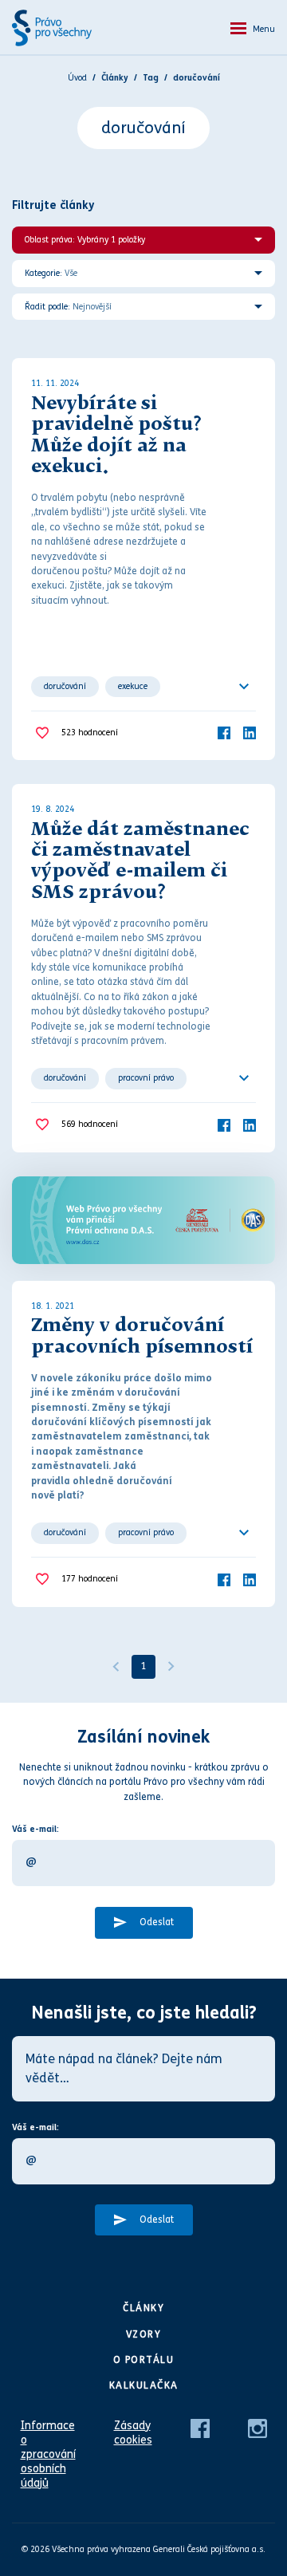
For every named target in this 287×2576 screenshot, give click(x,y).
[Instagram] (258, 2427)
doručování (65, 686)
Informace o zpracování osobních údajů (48, 2454)
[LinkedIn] (250, 733)
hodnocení (90, 733)
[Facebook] (224, 733)
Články (143, 2308)
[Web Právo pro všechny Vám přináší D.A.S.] (143, 1220)
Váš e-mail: (35, 1829)
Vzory (144, 2334)
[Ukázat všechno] (244, 687)
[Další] (171, 1667)
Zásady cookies (133, 2433)
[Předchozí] (116, 1667)
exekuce (133, 686)
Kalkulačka (144, 2385)
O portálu (144, 2360)
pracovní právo (146, 1078)
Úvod (77, 78)
